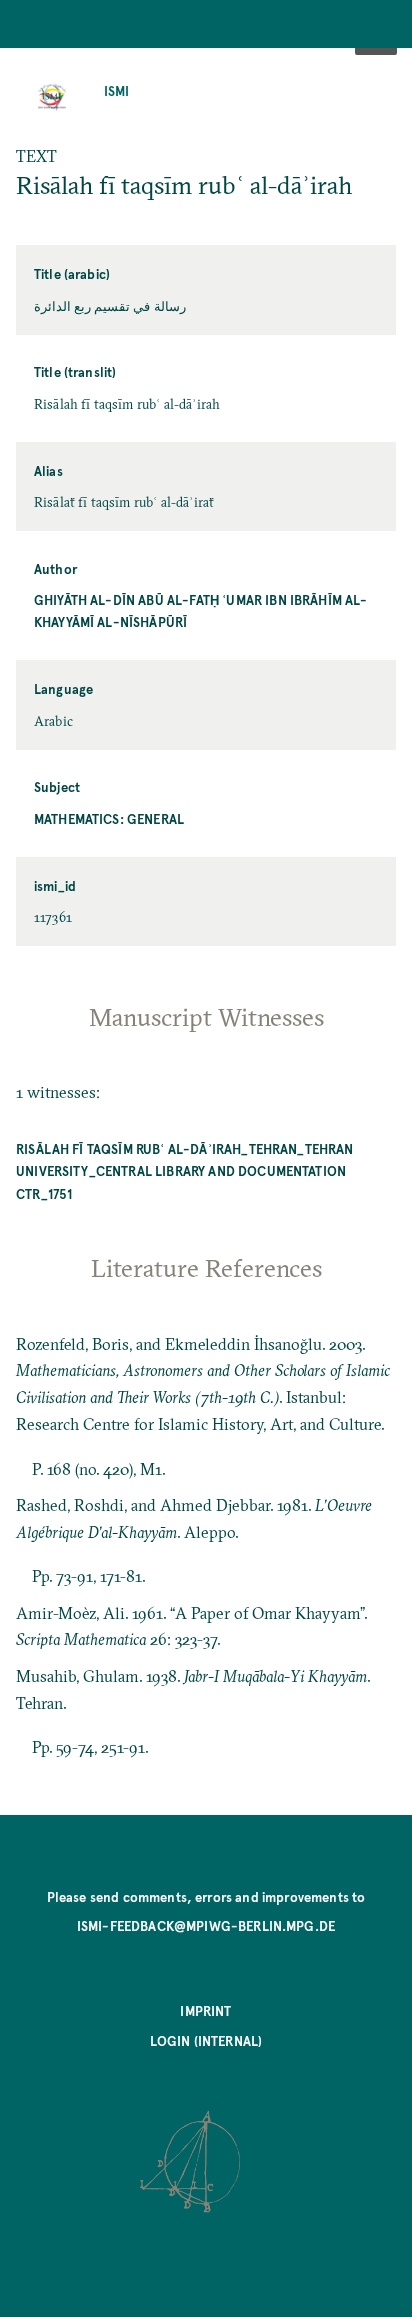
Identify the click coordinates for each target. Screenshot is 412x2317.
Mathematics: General (109, 818)
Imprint (205, 2010)
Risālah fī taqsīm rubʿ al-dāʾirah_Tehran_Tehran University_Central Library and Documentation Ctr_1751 (185, 1171)
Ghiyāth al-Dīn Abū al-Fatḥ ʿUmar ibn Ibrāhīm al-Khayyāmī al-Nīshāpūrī (201, 610)
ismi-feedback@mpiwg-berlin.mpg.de (206, 1925)
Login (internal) (206, 2040)
